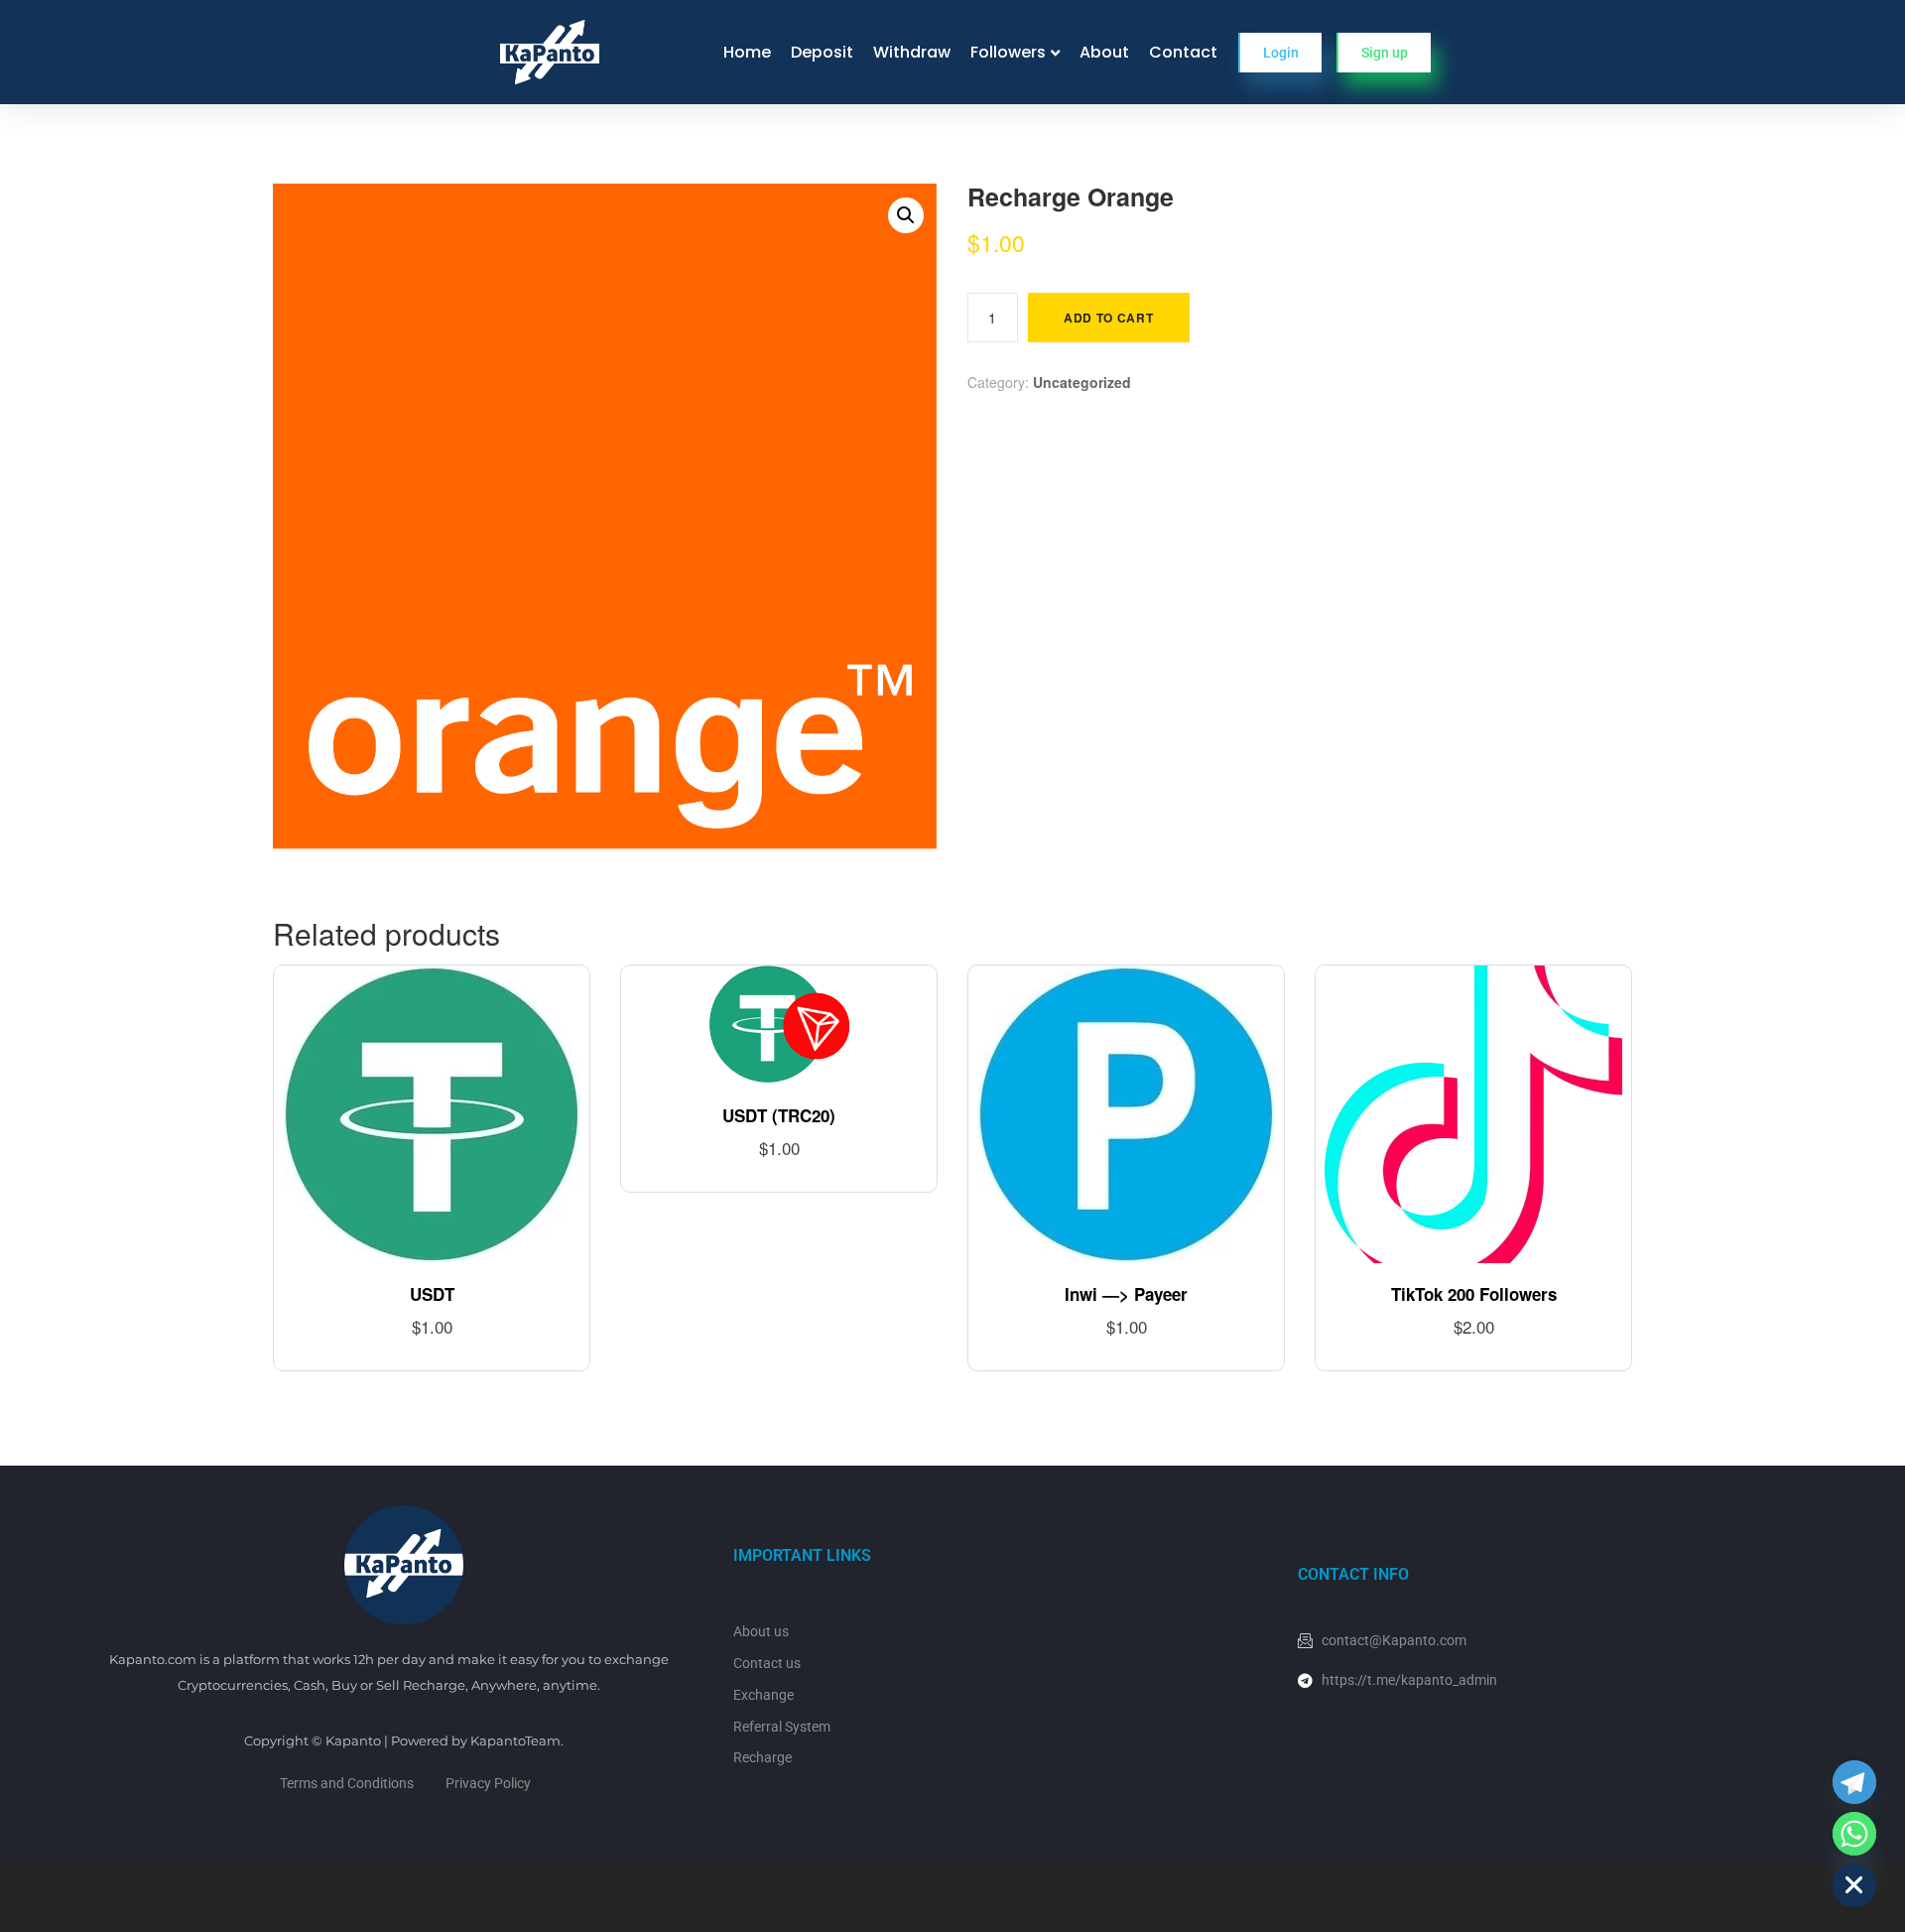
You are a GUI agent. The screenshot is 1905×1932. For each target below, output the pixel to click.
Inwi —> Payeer (1126, 1294)
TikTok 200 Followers (1474, 1294)
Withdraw (912, 52)
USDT (432, 1294)
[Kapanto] (550, 52)
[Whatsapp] (1854, 1834)
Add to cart (1109, 318)
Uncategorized (1082, 382)
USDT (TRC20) (779, 1115)
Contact (1183, 52)
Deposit (822, 52)
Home (747, 52)
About (1104, 52)
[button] (906, 215)
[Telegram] (1854, 1782)
